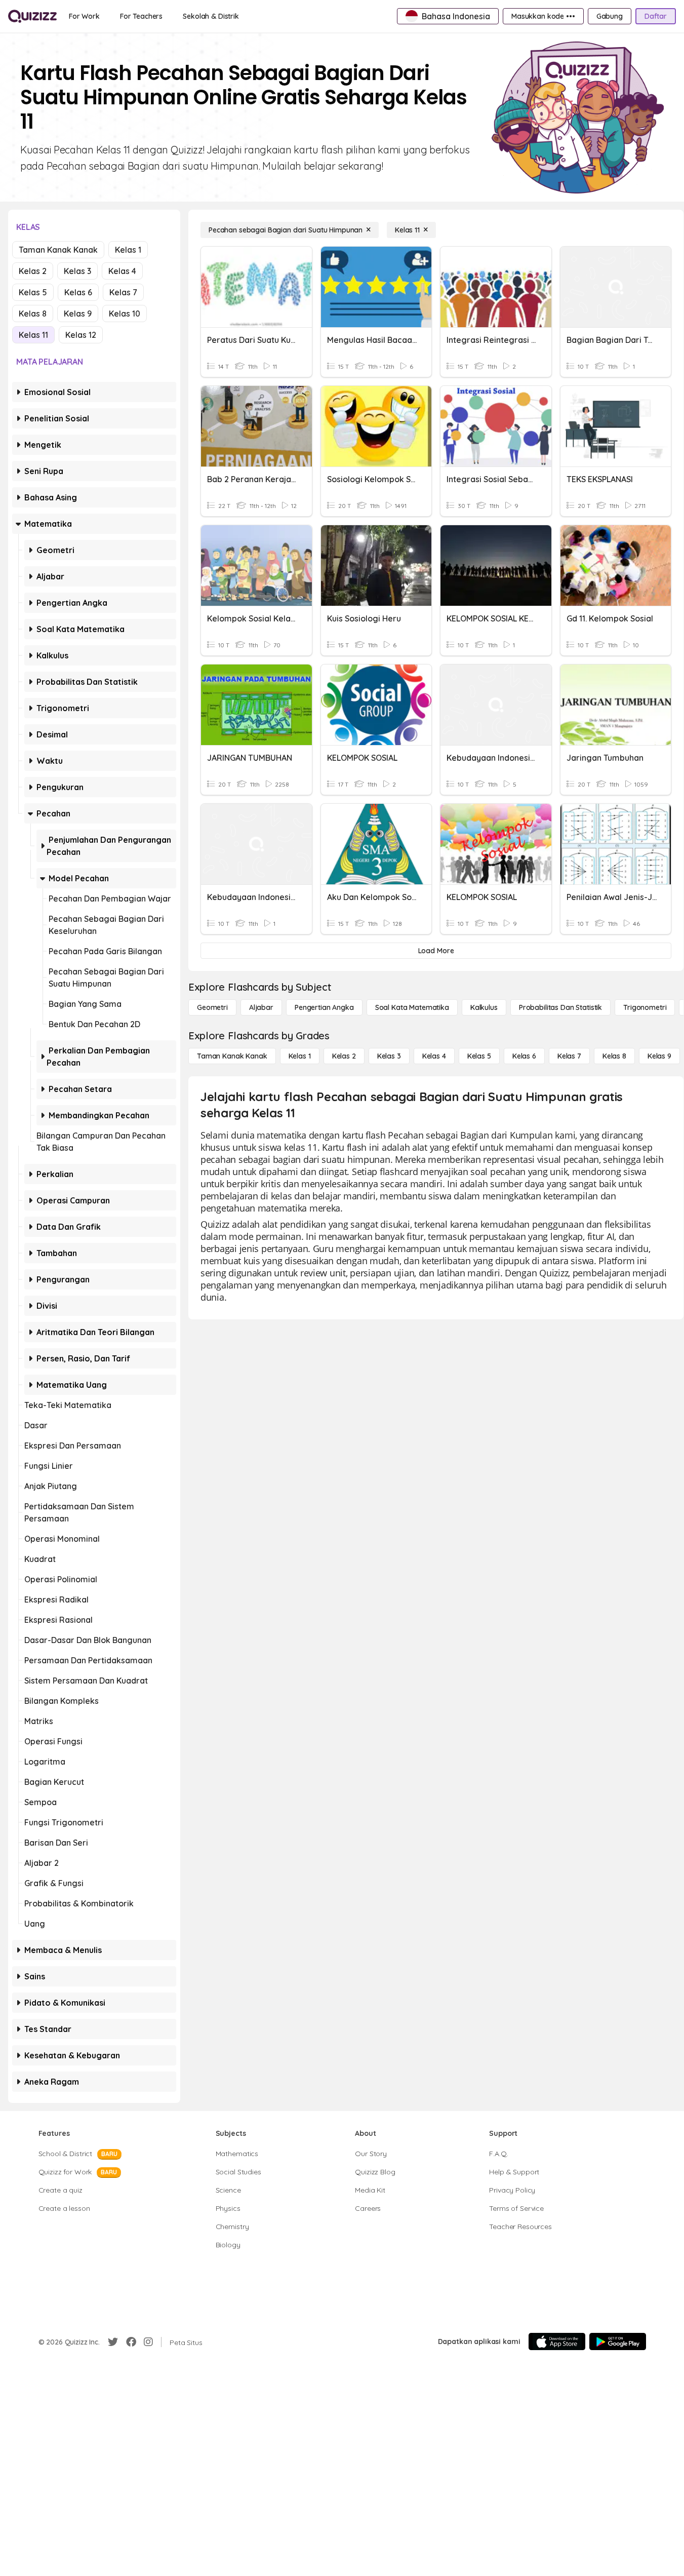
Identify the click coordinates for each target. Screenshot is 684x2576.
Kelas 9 (78, 314)
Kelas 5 (33, 292)
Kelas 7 (123, 292)
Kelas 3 (77, 271)
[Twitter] (113, 2342)
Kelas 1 (128, 250)
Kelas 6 (78, 292)
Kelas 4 (122, 271)
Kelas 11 (33, 335)
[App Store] (557, 2341)
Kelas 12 (81, 335)
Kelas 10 (125, 314)
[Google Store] (618, 2341)
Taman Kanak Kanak (58, 250)
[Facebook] (131, 2342)
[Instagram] (148, 2342)
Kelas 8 (33, 314)
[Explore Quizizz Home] (32, 16)
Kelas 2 (33, 271)
